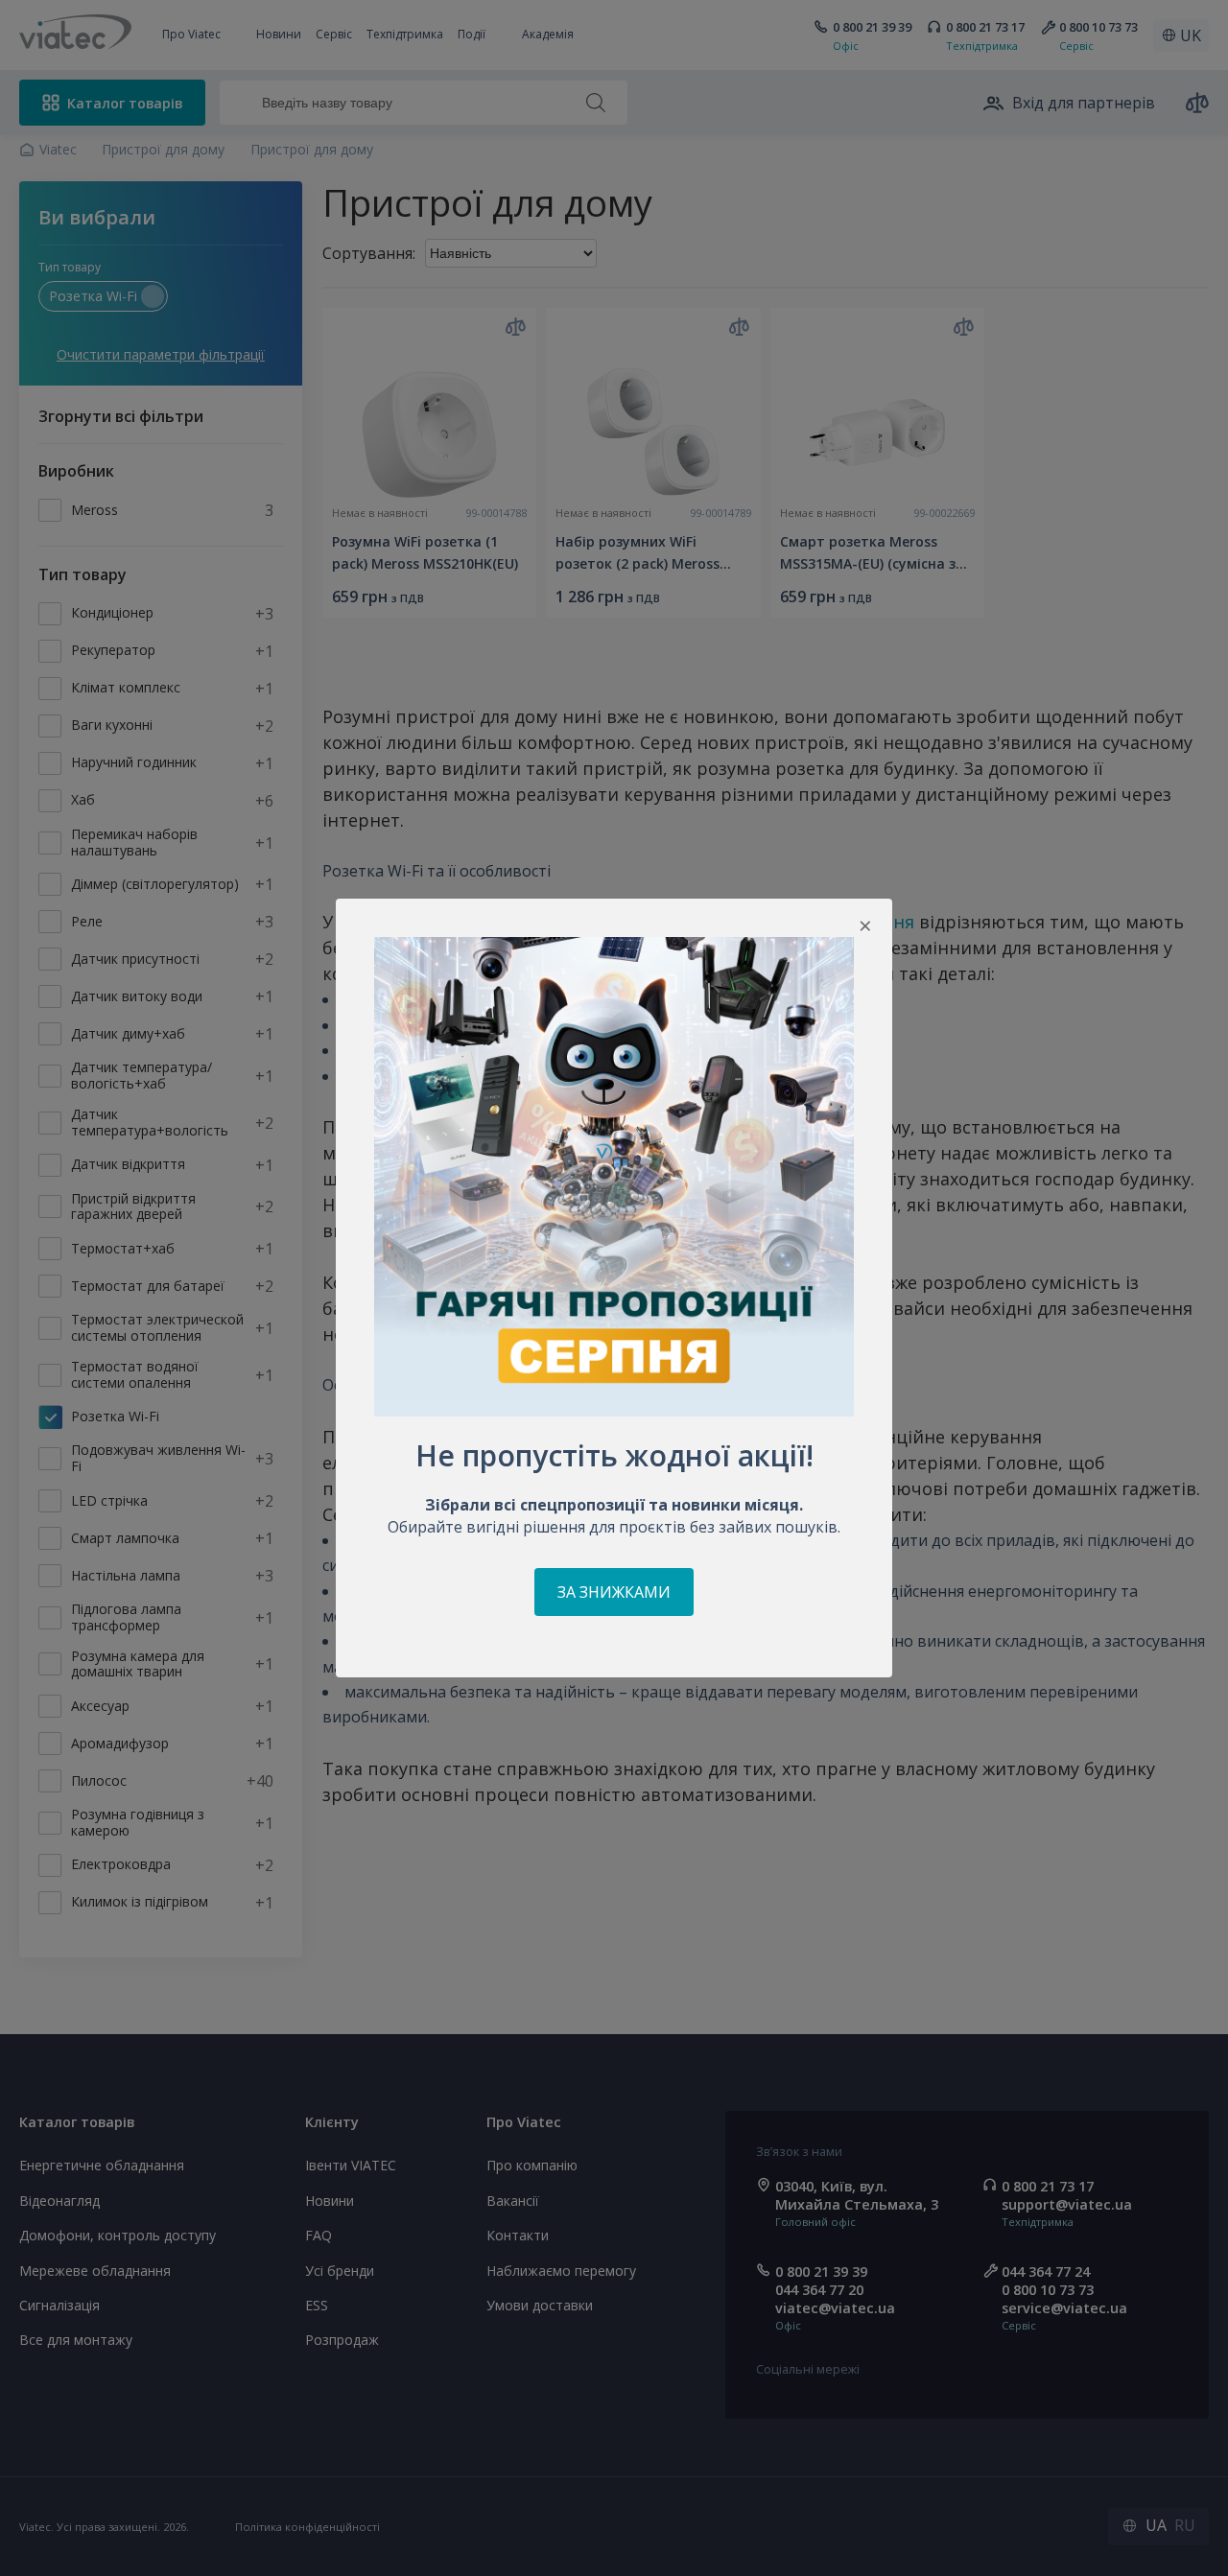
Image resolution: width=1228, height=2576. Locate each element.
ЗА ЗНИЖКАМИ (614, 1592)
